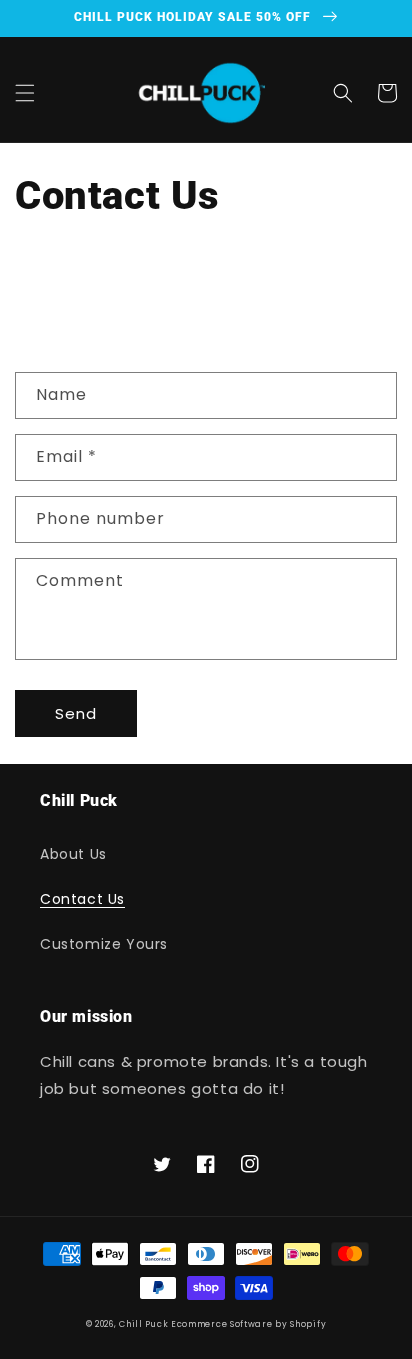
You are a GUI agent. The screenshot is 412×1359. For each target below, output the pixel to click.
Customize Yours (104, 944)
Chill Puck (145, 1324)
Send (76, 713)
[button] (25, 93)
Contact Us (82, 899)
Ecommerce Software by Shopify (248, 1324)
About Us (73, 854)
